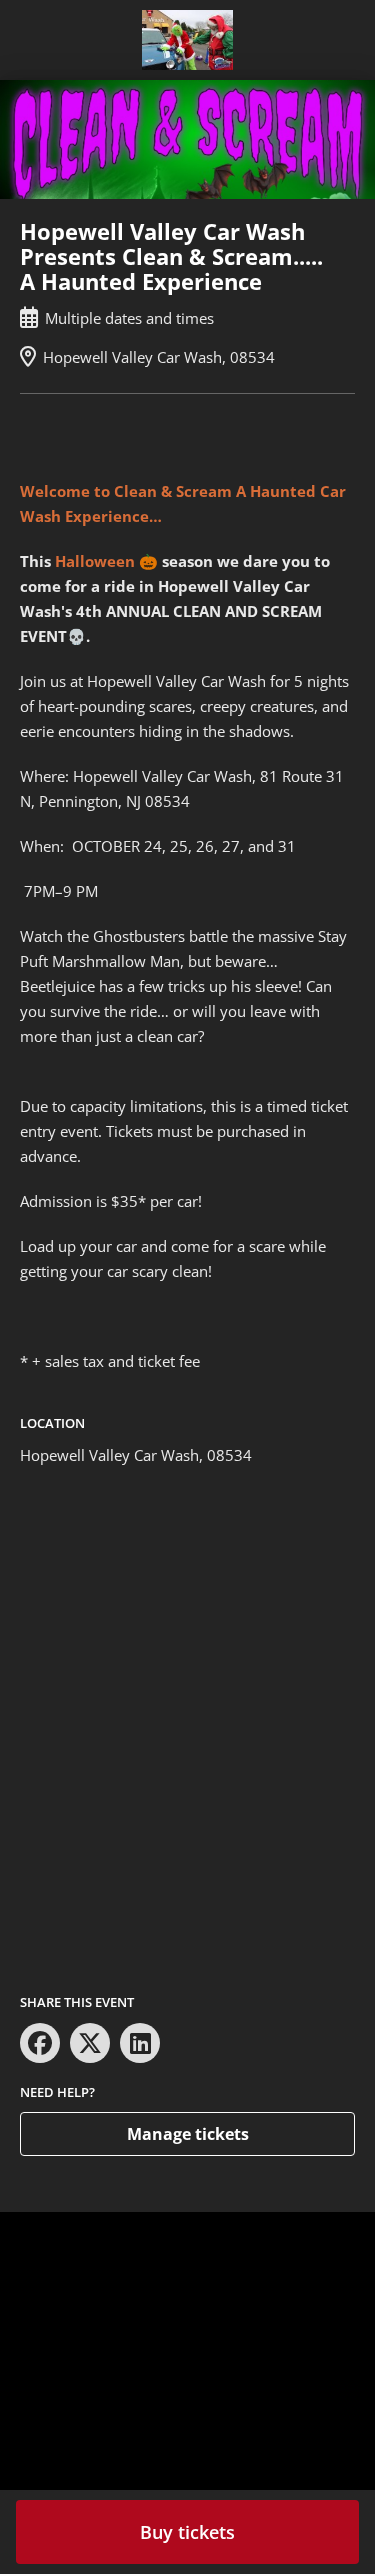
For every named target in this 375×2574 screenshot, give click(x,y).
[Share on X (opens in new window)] (90, 2043)
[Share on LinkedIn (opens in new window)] (140, 2043)
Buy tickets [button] (187, 2532)
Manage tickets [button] (188, 2134)
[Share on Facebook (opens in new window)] (40, 2043)
